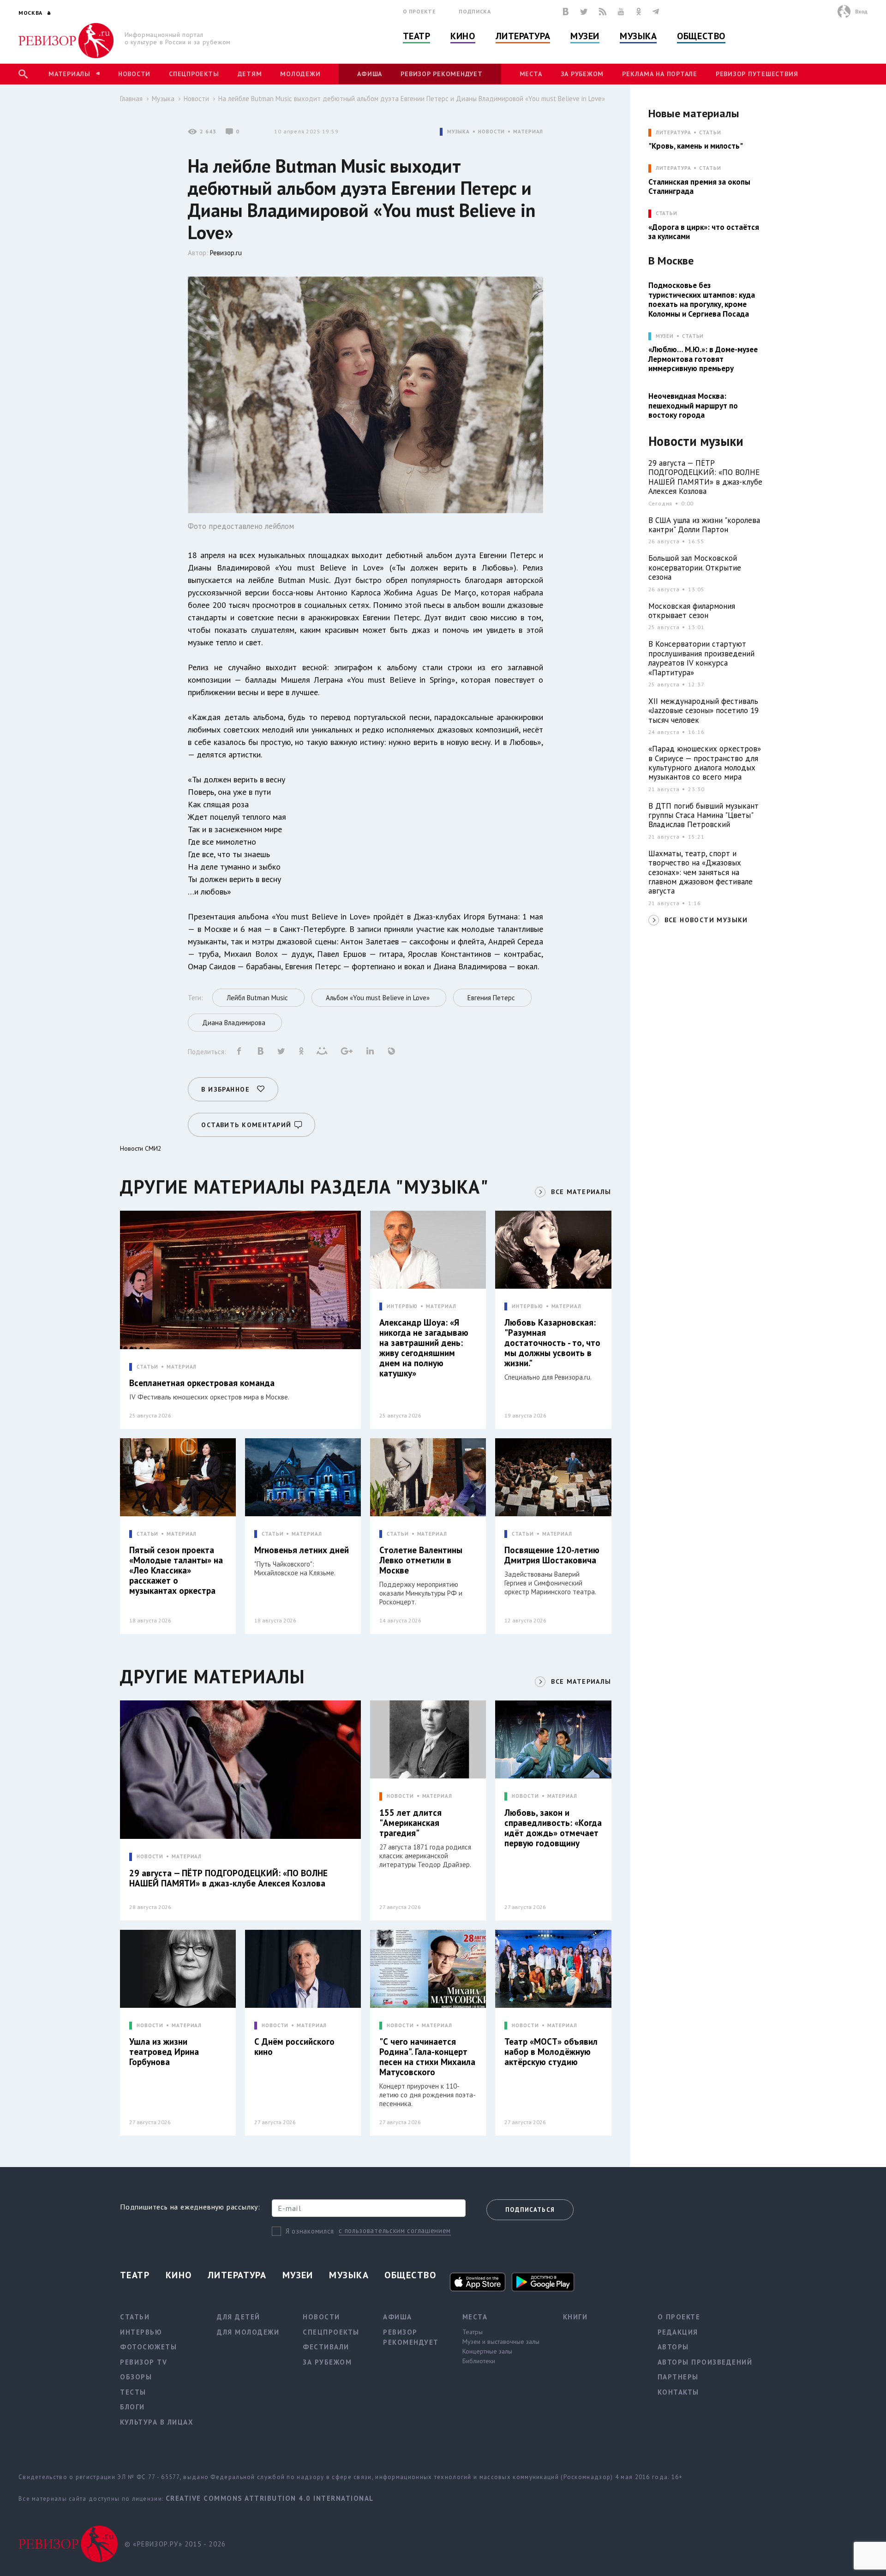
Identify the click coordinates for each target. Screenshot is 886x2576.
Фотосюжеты (148, 2347)
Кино (463, 36)
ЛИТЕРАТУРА (673, 133)
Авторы (673, 2347)
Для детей (239, 2317)
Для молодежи (248, 2332)
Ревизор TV (144, 2362)
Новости (134, 74)
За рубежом (582, 74)
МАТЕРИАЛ (528, 132)
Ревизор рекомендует (441, 74)
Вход (861, 11)
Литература (523, 36)
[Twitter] (584, 12)
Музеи (585, 36)
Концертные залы (487, 2351)
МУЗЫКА (458, 132)
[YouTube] (621, 12)
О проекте (419, 11)
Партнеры (678, 2377)
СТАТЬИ (147, 1367)
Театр (417, 36)
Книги (575, 2317)
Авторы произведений (705, 2362)
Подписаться (530, 2210)
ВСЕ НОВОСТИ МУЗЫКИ (706, 920)
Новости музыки (696, 441)
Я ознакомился (310, 2231)
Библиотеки (479, 2361)
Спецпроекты (194, 74)
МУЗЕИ (665, 336)
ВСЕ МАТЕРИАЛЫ (581, 1192)
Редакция (678, 2332)
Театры (473, 2332)
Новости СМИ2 (141, 1148)
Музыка (638, 36)
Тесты (133, 2392)
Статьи (710, 133)
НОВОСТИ (491, 132)
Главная (131, 99)
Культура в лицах (157, 2422)
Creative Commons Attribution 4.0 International (270, 2498)
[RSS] (603, 12)
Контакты (678, 2392)
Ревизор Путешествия (757, 74)
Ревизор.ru (226, 253)
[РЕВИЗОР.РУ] (66, 41)
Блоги (132, 2407)
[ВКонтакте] (566, 12)
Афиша (370, 74)
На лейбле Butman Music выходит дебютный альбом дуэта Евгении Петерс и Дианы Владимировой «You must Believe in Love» (412, 99)
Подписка (475, 11)
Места (531, 74)
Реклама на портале (660, 74)
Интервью (141, 2332)
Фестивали (326, 2347)
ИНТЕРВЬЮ (402, 1306)
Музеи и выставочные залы (501, 2342)
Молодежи (300, 74)
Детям (250, 74)
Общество (701, 36)
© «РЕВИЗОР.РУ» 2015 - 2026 (175, 2544)
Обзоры (136, 2377)
